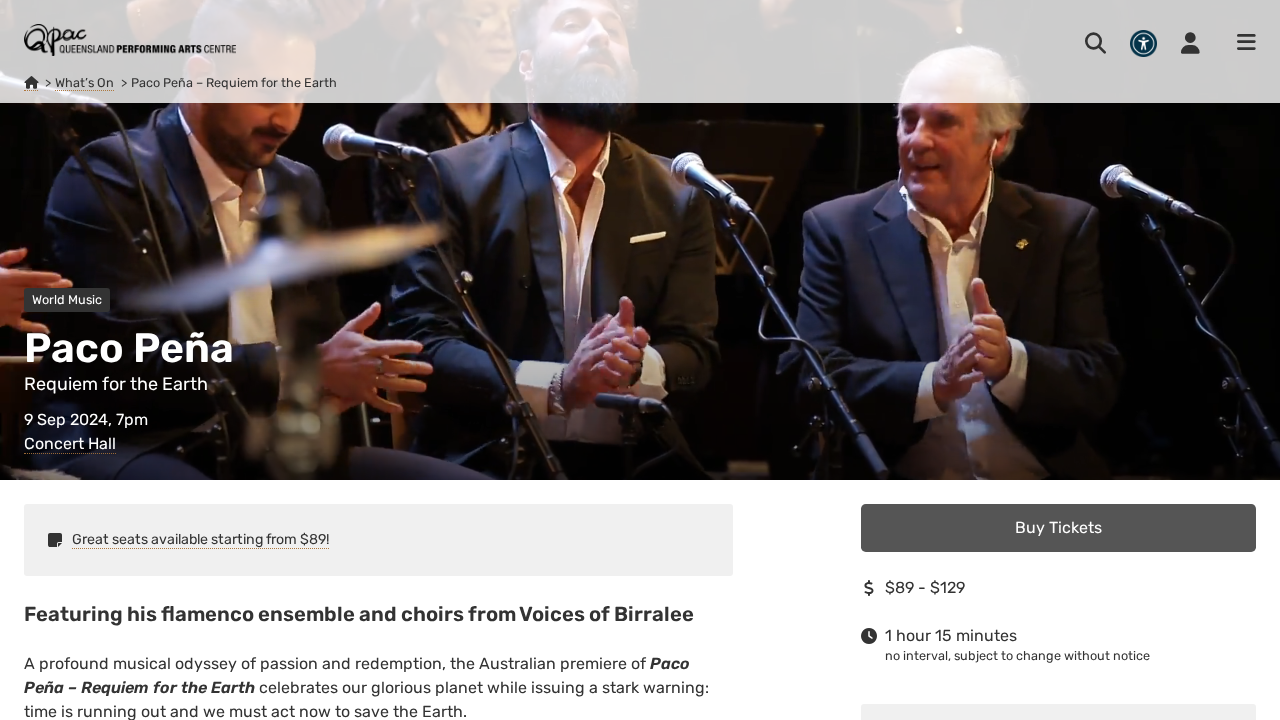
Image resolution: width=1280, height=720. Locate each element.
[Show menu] (1240, 43)
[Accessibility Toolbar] (1143, 43)
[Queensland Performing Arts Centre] (31, 83)
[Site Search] (1095, 43)
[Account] (1190, 43)
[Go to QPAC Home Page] (130, 40)
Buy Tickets (1058, 527)
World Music (67, 299)
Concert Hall (70, 443)
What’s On (84, 82)
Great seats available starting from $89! (200, 539)
